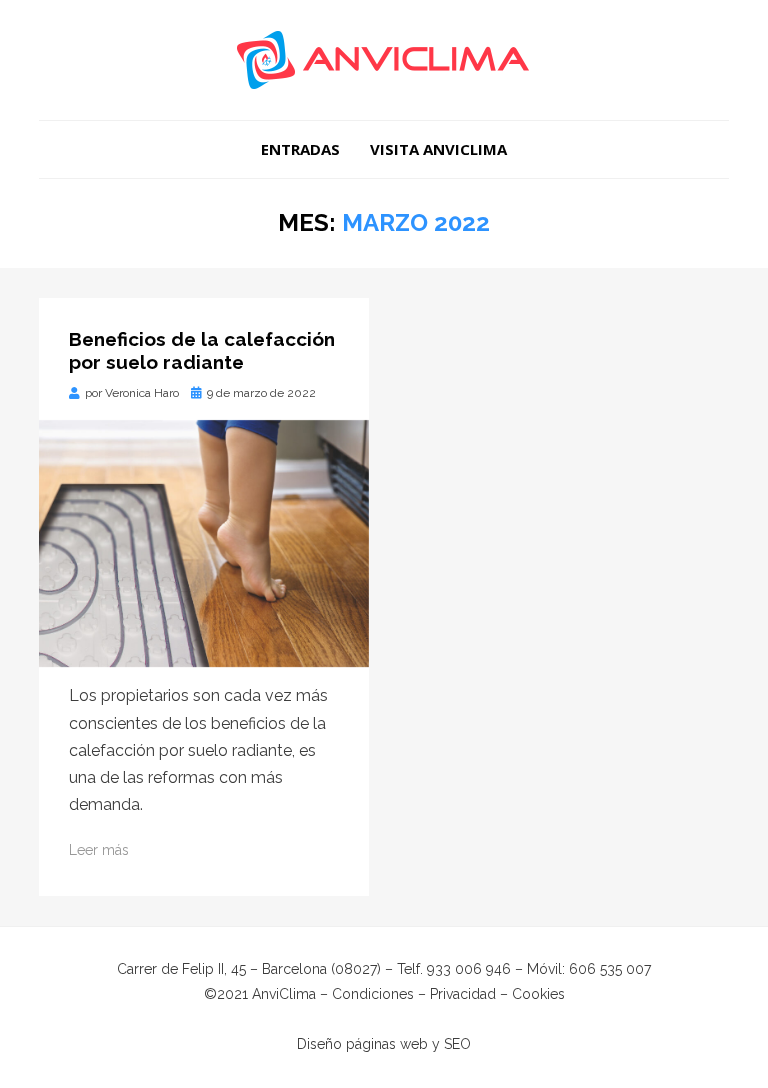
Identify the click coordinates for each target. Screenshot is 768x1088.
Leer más (99, 850)
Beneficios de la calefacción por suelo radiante (202, 350)
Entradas (300, 149)
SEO (457, 1044)
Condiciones (373, 994)
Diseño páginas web (362, 1044)
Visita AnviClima (438, 149)
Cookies (538, 994)
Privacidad (463, 994)
